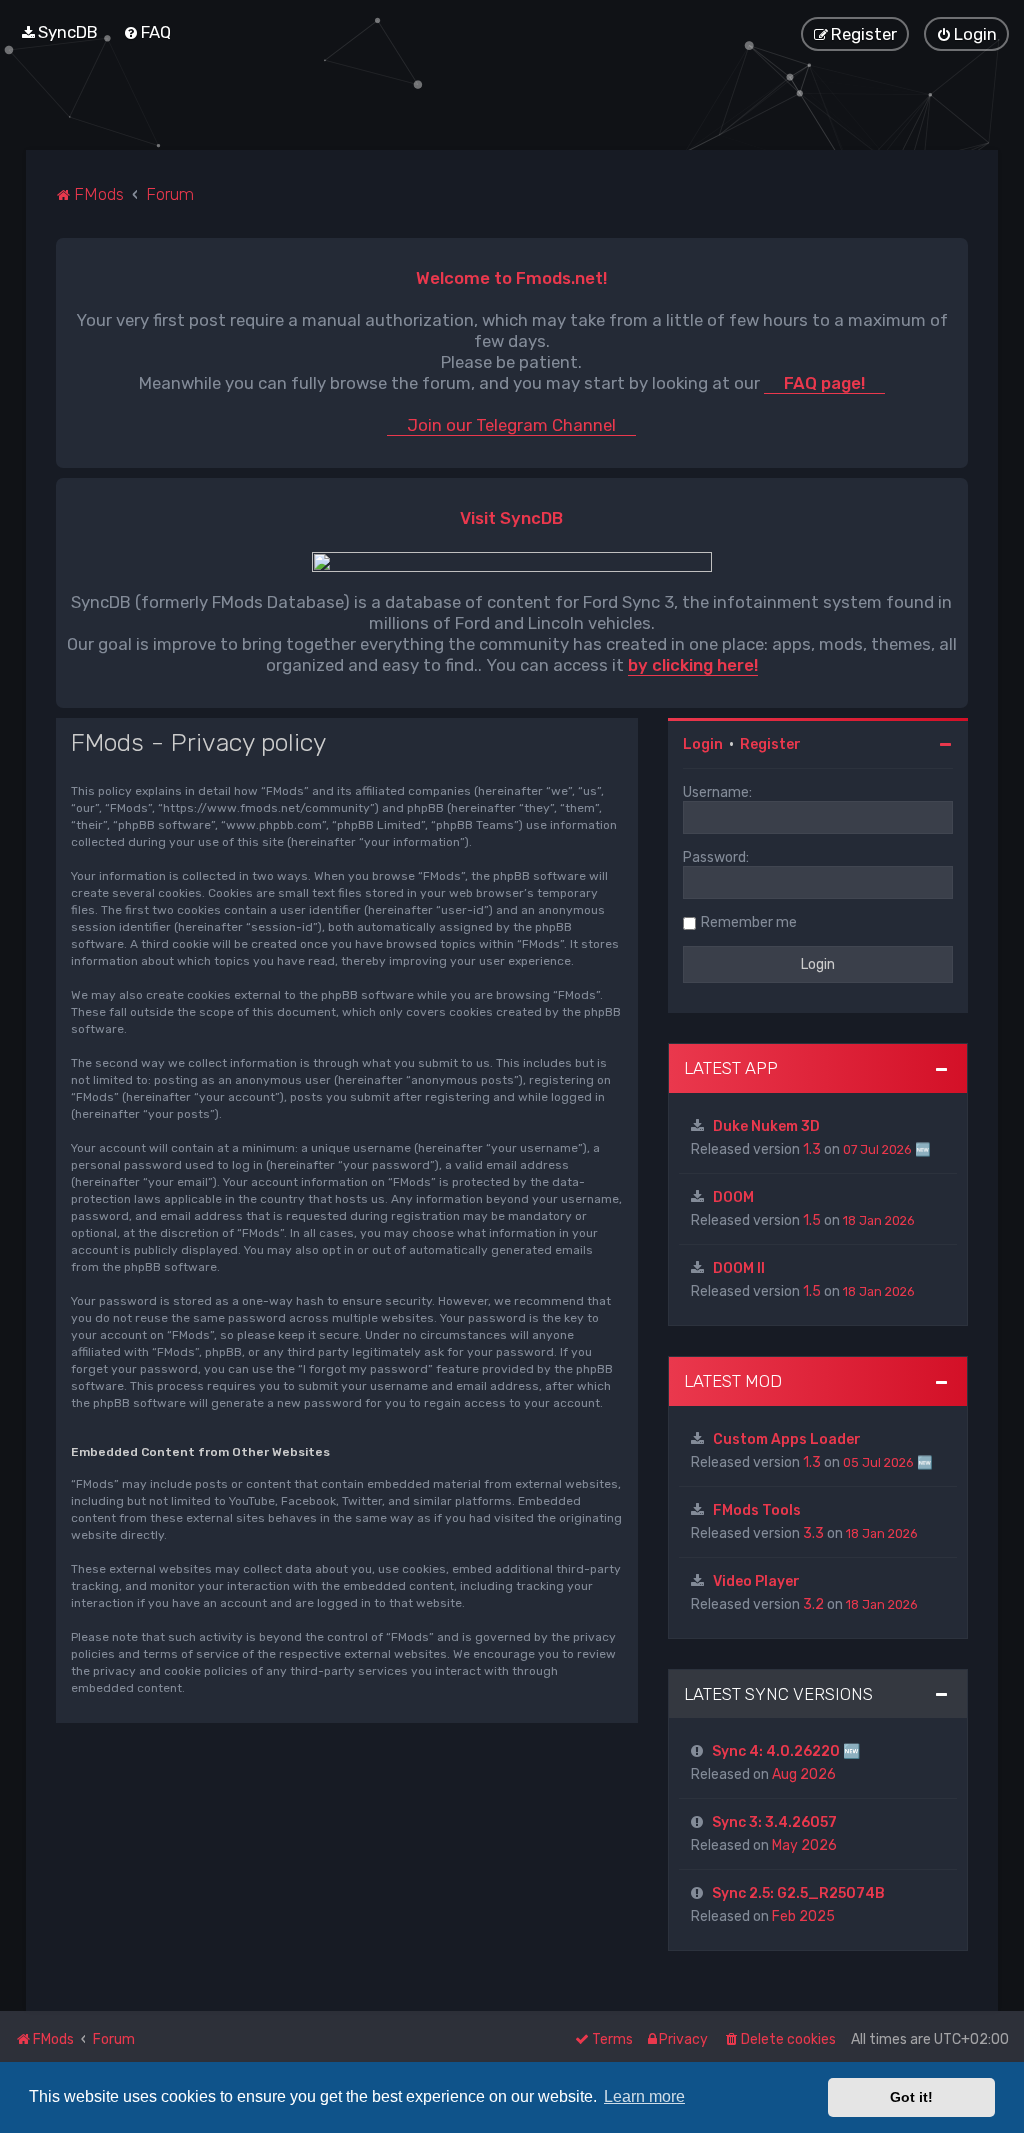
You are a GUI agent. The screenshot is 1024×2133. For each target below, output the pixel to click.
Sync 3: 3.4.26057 (774, 1822)
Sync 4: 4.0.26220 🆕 (786, 1751)
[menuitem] (59, 32)
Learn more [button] (644, 2096)
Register (770, 744)
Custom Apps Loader (787, 1439)
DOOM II (739, 1268)
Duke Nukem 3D (766, 1126)
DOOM (733, 1197)
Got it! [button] (911, 2097)
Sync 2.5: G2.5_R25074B (798, 1893)
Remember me (749, 922)
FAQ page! (824, 383)
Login (703, 744)
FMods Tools (757, 1510)
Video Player (756, 1581)
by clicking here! (693, 665)
